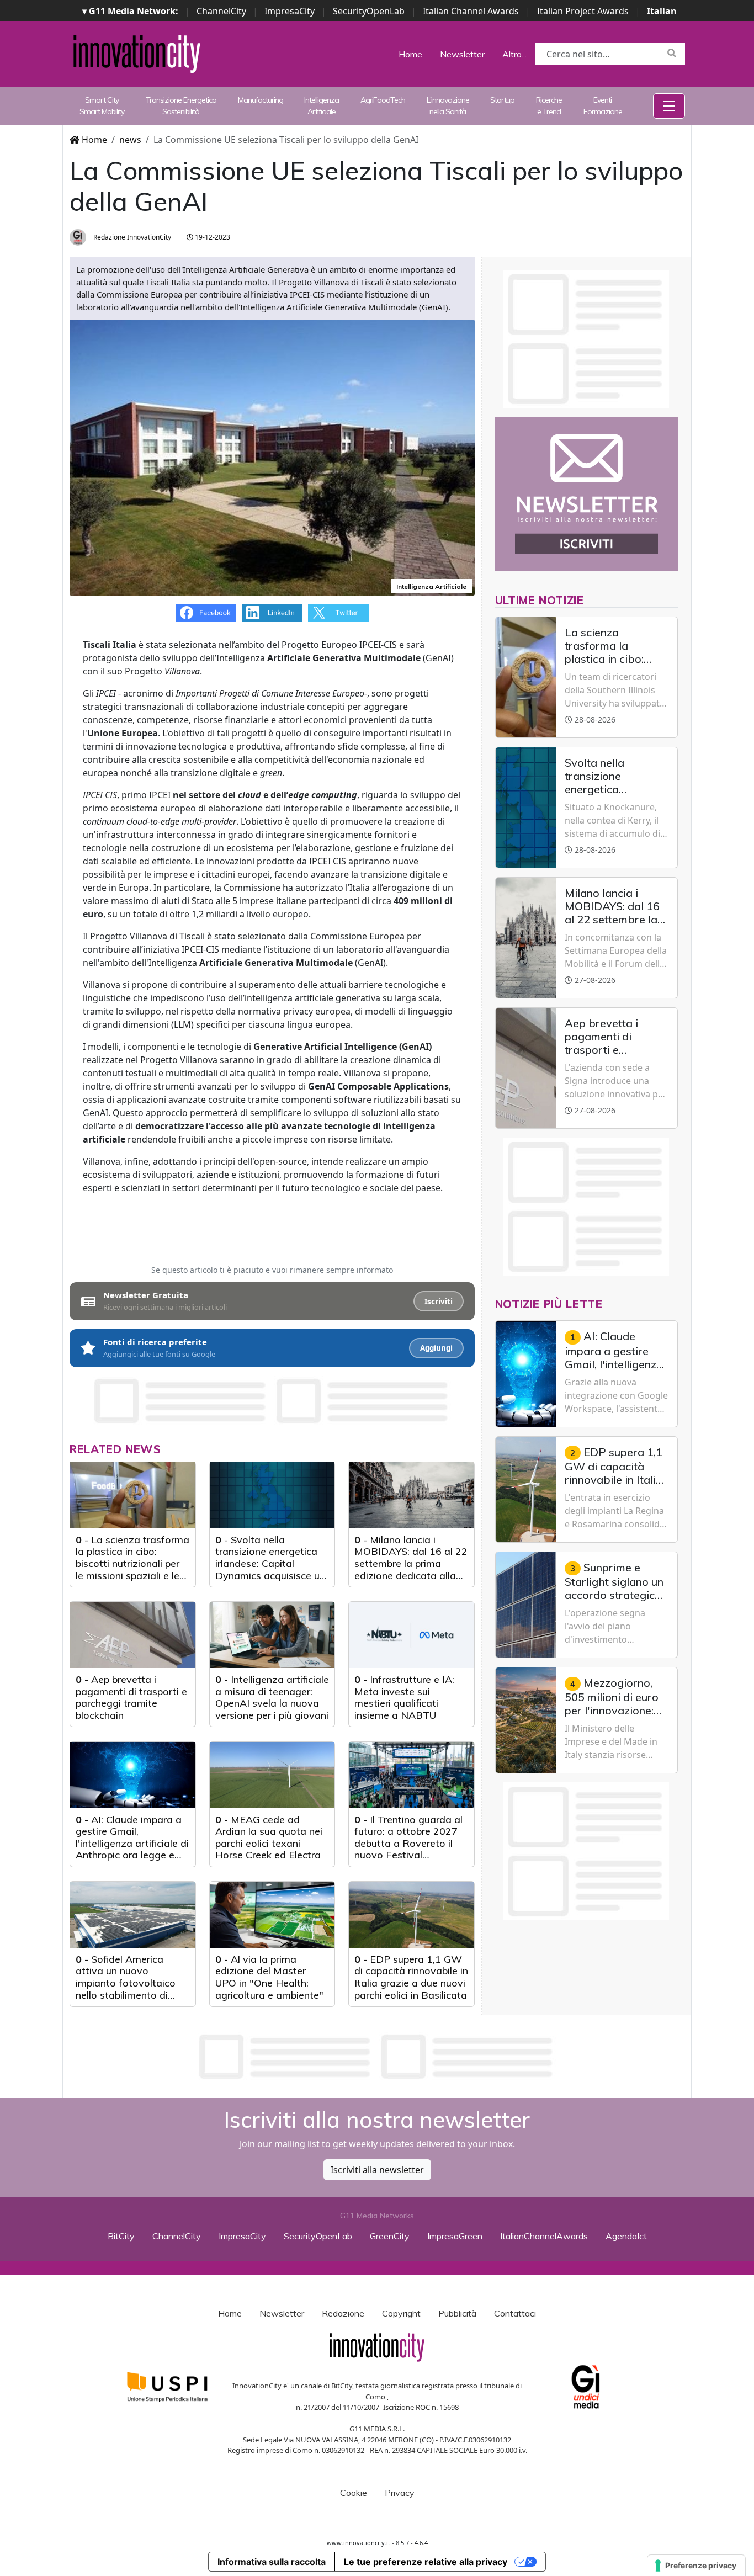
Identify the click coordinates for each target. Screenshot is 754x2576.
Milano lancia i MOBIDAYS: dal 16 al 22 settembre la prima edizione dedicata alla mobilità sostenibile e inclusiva (411, 1569)
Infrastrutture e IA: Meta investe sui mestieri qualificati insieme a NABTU (404, 1697)
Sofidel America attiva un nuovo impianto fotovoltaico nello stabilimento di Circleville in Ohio (126, 1983)
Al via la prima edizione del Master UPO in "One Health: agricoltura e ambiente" (269, 1977)
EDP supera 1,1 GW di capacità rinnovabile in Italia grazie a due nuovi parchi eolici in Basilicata (411, 1977)
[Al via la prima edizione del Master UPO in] (272, 1915)
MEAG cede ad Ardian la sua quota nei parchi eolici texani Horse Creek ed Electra (269, 1837)
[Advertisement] (377, 2057)
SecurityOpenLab (369, 11)
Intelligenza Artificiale (322, 106)
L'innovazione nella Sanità (448, 106)
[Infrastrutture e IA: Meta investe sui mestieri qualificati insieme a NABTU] (411, 1635)
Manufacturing (261, 100)
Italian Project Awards (583, 11)
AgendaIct (626, 2236)
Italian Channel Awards (471, 11)
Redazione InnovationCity (131, 237)
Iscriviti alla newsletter (377, 2170)
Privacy (400, 2493)
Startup (502, 100)
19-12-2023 (212, 237)
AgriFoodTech (383, 100)
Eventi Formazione (603, 106)
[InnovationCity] (137, 53)
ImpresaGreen (455, 2236)
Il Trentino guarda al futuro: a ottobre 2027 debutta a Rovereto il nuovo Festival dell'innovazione (408, 1843)
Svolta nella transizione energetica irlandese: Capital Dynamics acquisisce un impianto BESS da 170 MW (270, 1569)
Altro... (514, 54)
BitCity (121, 2236)
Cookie (354, 2493)
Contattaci (515, 2313)
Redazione (343, 2313)
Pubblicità (457, 2313)
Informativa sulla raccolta (272, 2562)
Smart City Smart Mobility (102, 106)
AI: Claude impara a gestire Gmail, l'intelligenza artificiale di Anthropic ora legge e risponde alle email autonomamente (132, 1849)
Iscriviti (439, 1302)
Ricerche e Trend (549, 106)
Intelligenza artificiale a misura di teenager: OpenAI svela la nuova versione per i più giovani (272, 1697)
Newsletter (462, 54)
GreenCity (390, 2236)
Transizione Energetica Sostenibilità (181, 106)
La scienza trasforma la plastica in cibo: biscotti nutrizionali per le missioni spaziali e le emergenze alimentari (132, 1563)
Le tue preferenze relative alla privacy (426, 2562)
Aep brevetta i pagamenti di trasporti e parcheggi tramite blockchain (131, 1697)
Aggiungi (436, 1348)
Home (410, 54)
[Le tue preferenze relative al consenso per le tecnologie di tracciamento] (696, 2566)
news (130, 140)
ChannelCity (221, 11)
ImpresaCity (290, 11)
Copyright (401, 2313)
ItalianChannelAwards (544, 2236)
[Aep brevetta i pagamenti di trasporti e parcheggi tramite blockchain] (133, 1635)
